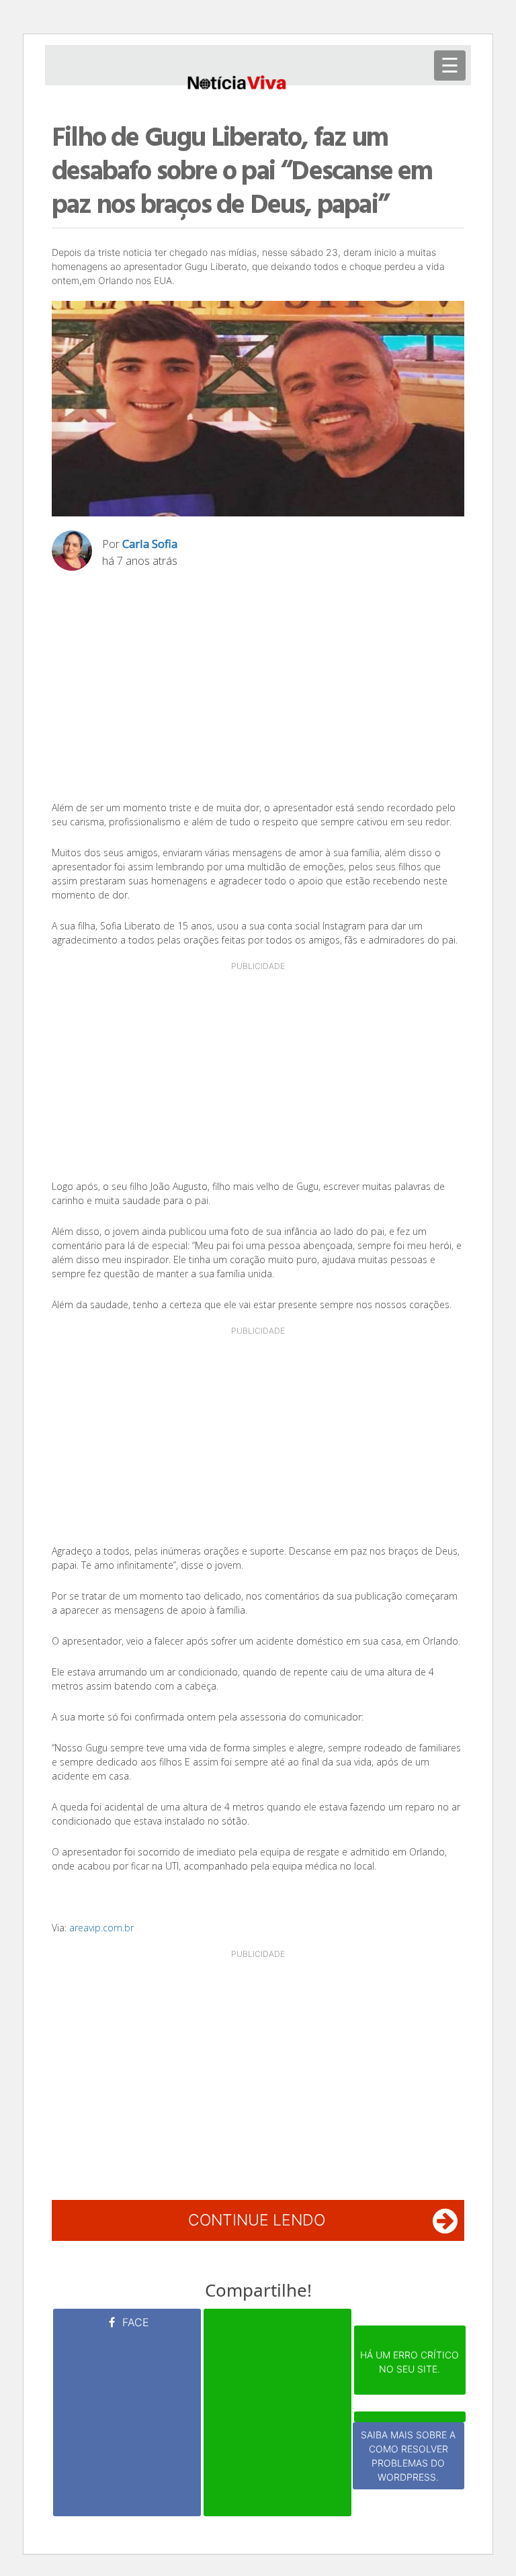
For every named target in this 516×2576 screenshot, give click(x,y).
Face (134, 2322)
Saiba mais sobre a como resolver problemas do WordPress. (408, 2456)
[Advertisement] (258, 690)
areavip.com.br (101, 1928)
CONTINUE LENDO (257, 2220)
